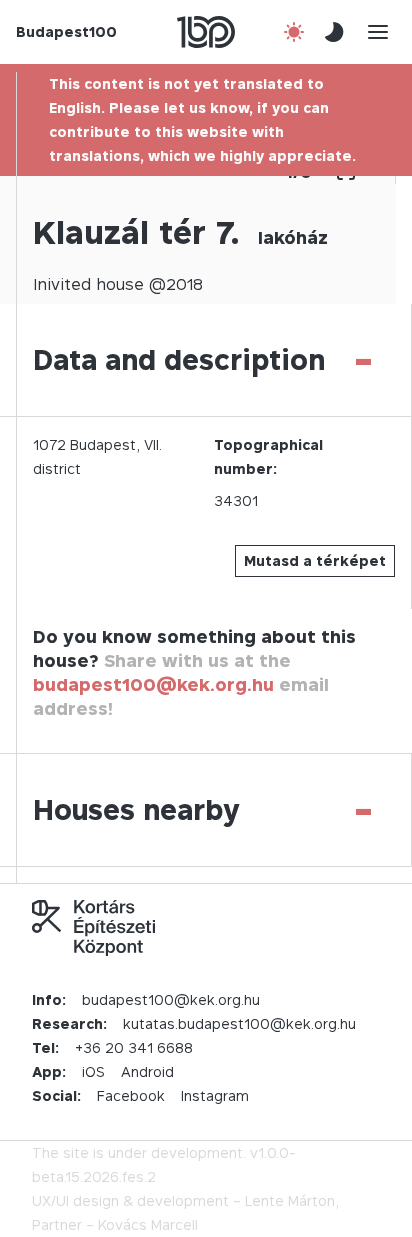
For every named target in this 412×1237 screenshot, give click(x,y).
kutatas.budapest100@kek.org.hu (239, 1023)
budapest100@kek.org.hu (153, 684)
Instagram (215, 1095)
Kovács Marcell (148, 1224)
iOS (93, 1071)
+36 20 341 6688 (134, 1047)
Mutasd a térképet (315, 560)
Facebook (131, 1095)
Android (147, 1071)
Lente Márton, (292, 1200)
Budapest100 (66, 31)
